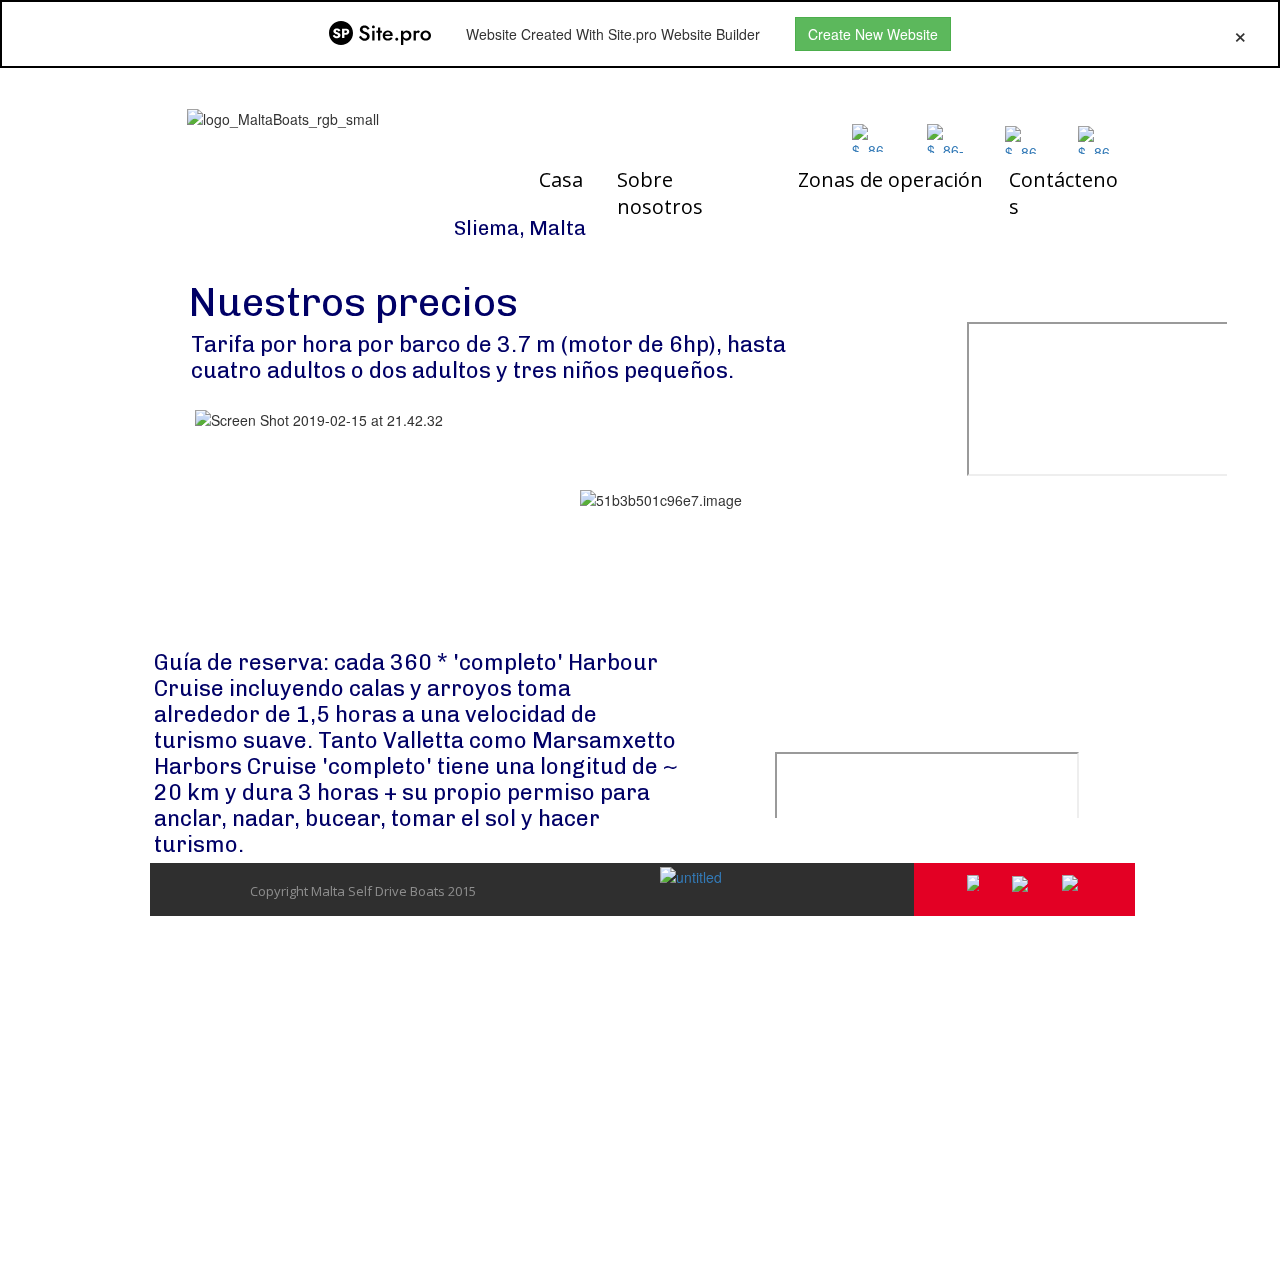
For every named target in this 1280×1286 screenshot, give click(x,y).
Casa (561, 179)
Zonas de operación (890, 179)
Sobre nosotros (660, 193)
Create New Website (873, 34)
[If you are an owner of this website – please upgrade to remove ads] (1240, 34)
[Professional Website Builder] (380, 34)
